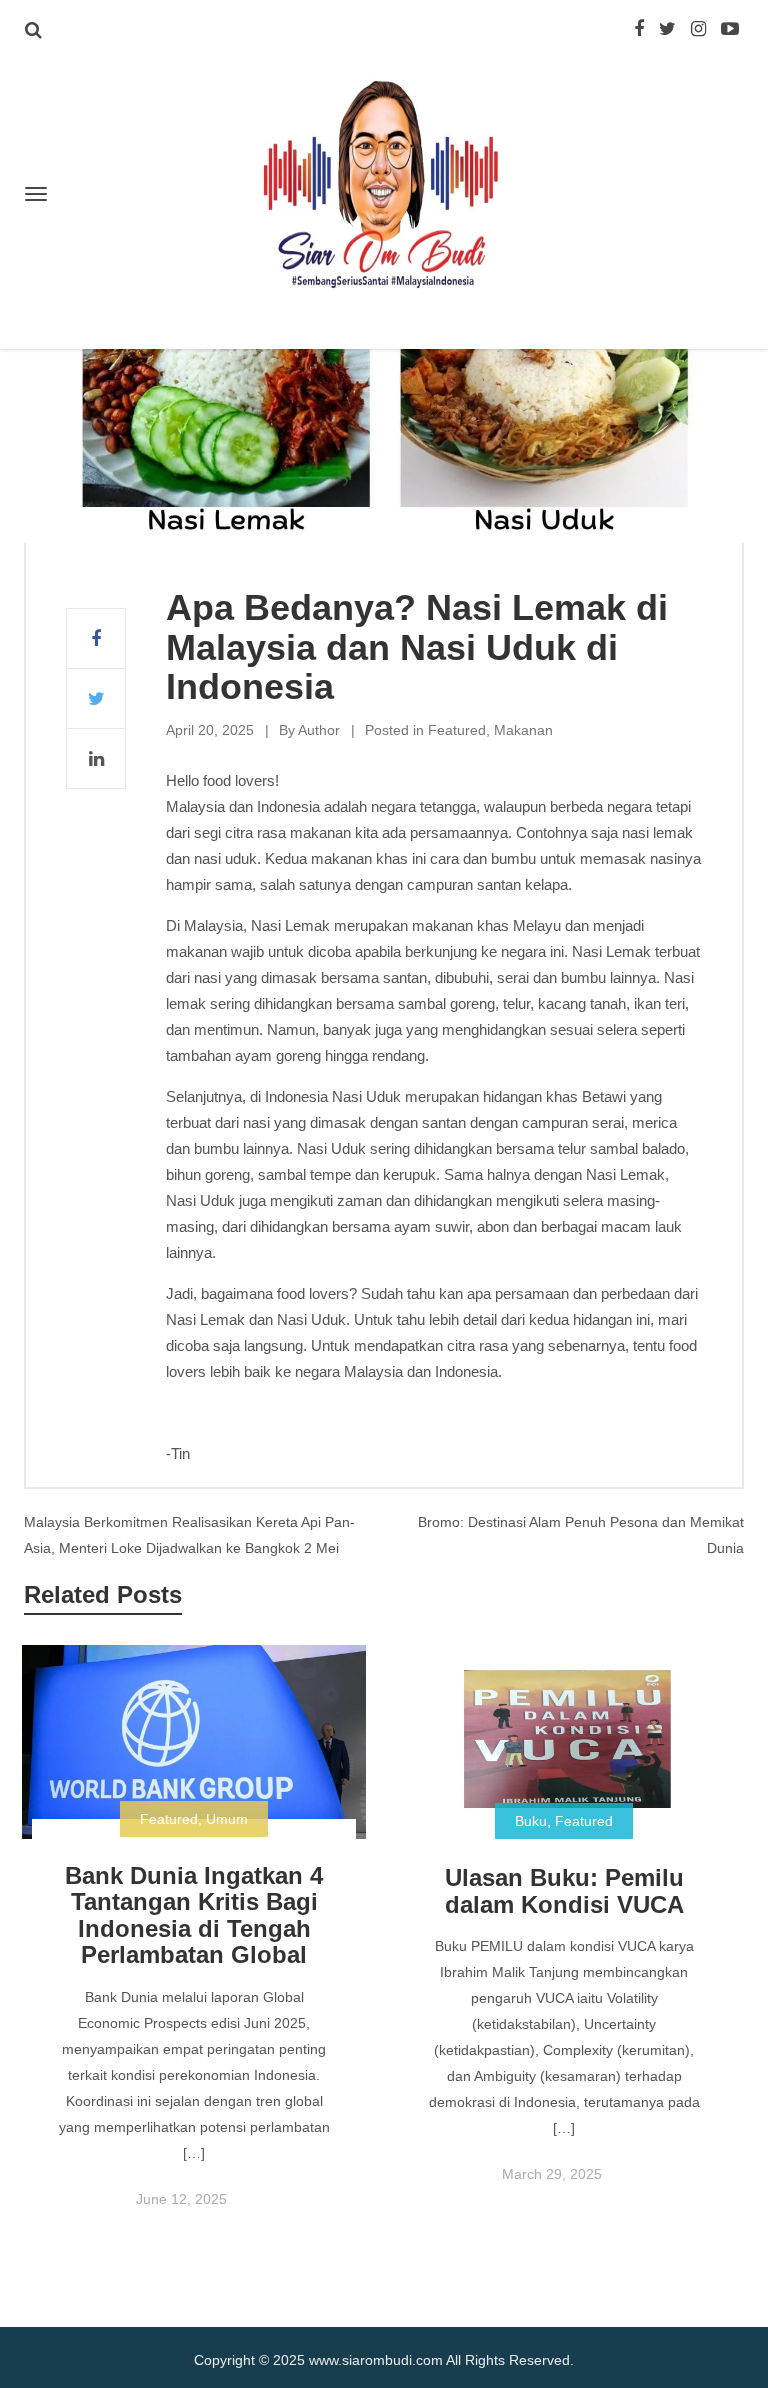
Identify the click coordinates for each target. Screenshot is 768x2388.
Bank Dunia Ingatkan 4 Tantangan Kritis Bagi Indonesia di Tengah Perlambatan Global (194, 1915)
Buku (531, 1821)
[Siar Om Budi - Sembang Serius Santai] (384, 186)
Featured (457, 730)
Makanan (523, 730)
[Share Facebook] (96, 639)
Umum (227, 1819)
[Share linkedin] (96, 759)
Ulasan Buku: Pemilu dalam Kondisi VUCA (564, 1890)
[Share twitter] (96, 699)
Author (319, 730)
